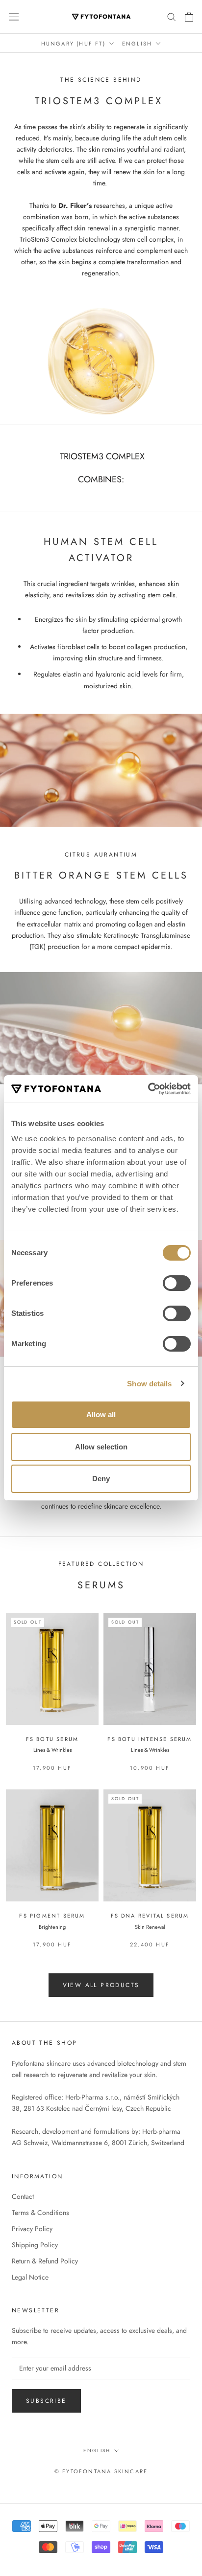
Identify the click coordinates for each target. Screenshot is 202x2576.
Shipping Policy (35, 2245)
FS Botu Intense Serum (150, 1739)
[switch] (177, 1283)
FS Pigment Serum (52, 1916)
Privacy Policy (32, 2229)
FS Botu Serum (52, 1739)
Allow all (101, 1414)
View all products (101, 1985)
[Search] (172, 16)
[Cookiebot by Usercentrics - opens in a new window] (148, 1089)
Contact (23, 2196)
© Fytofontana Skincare (101, 2471)
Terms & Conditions (40, 2213)
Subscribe (46, 2401)
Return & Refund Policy (45, 2261)
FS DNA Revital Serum (150, 1916)
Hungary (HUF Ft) (73, 44)
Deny (101, 1479)
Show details (149, 1384)
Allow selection (101, 1447)
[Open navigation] (14, 17)
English (137, 44)
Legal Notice (30, 2277)
